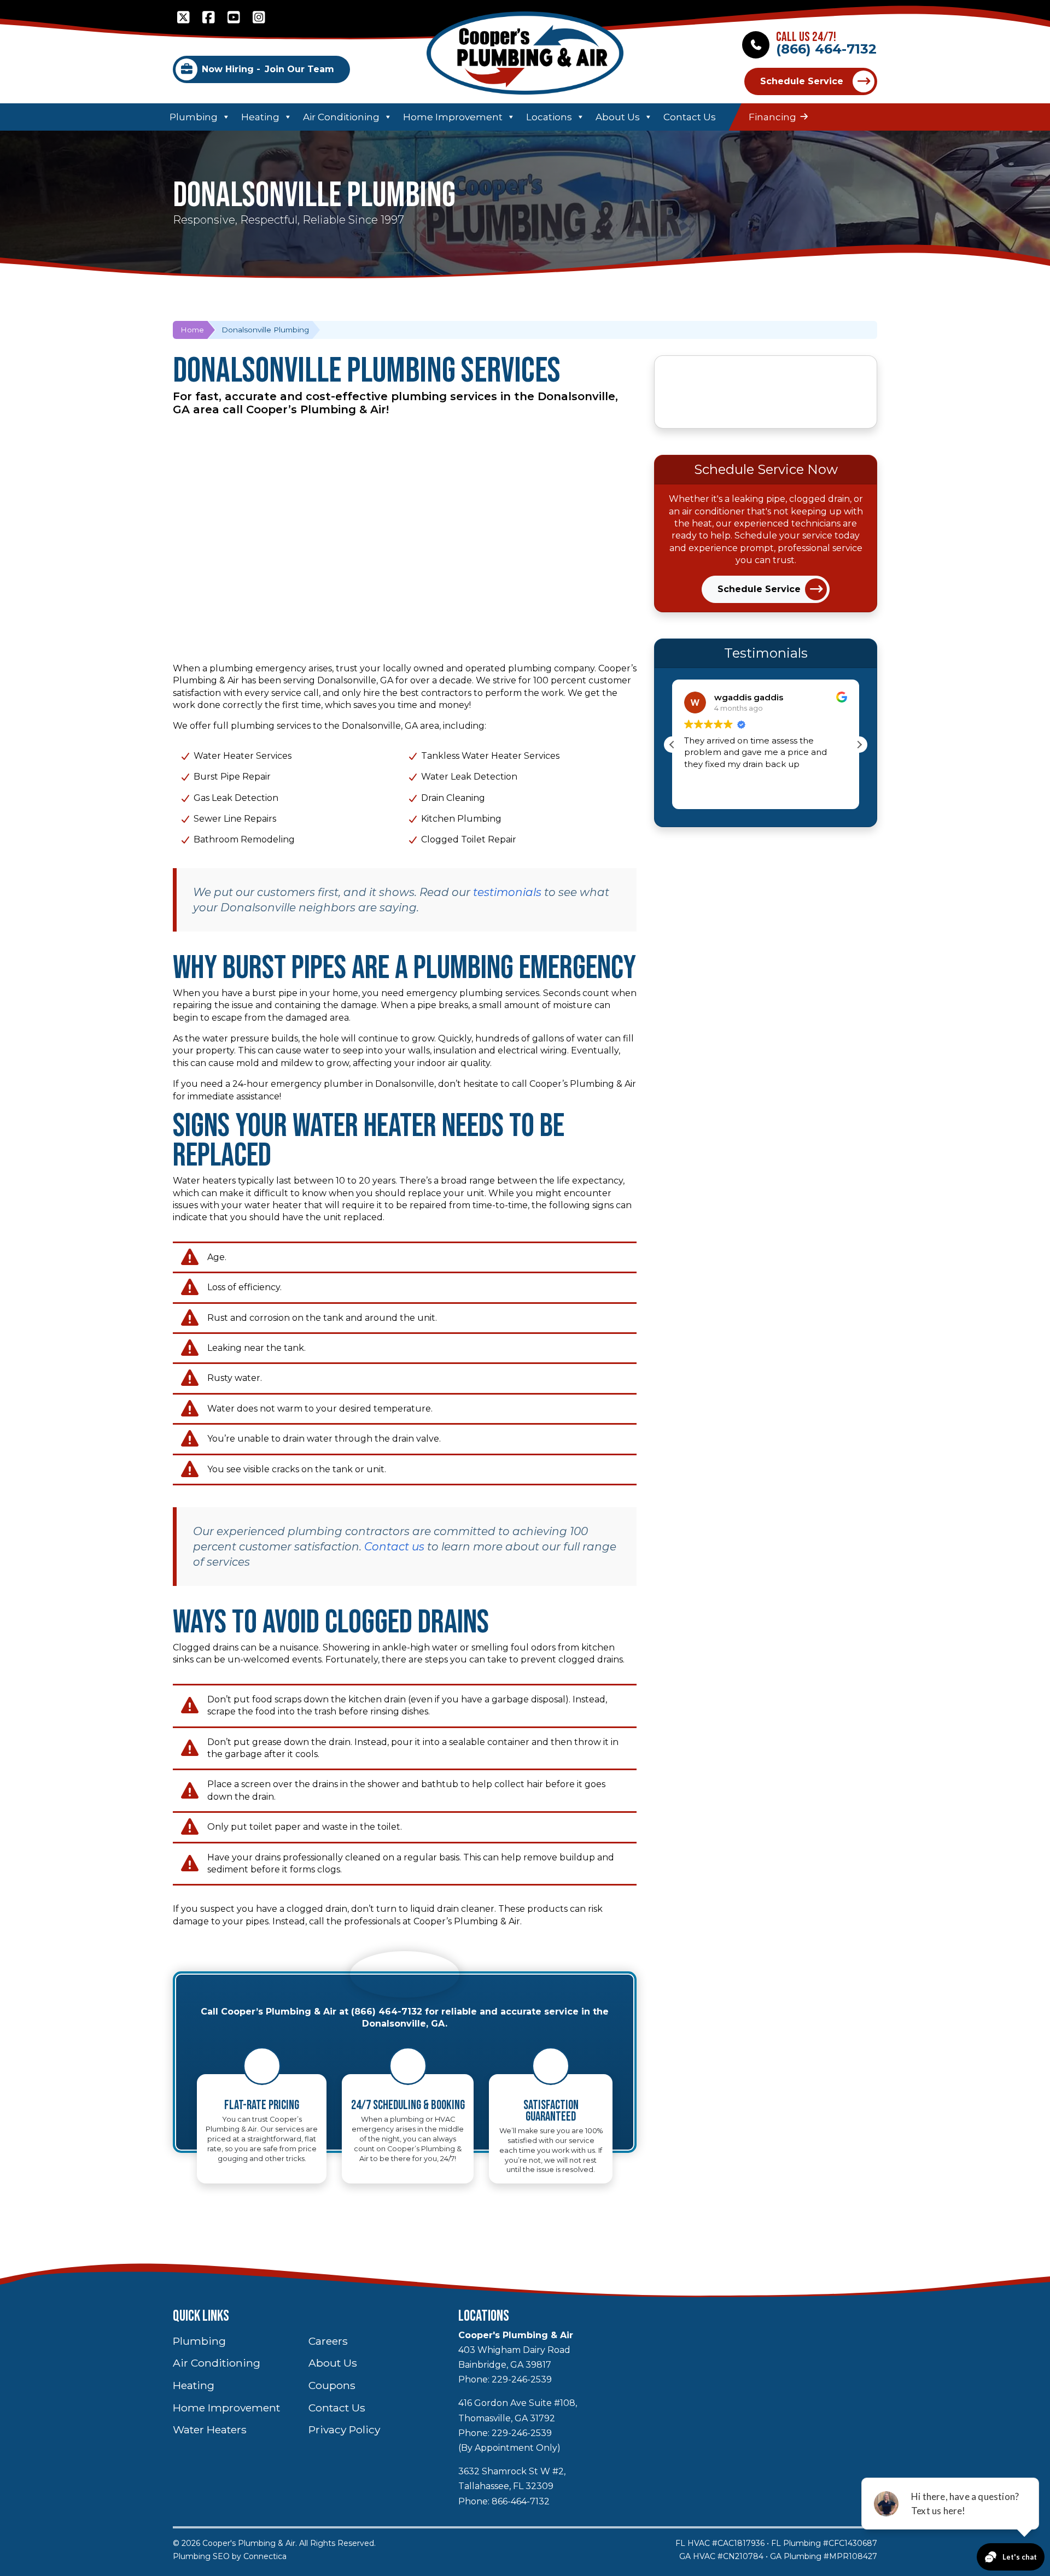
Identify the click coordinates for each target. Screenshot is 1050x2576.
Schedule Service (802, 81)
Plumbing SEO (201, 2556)
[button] (859, 745)
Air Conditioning (341, 117)
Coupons (332, 2385)
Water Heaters (210, 2429)
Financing (772, 117)
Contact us (394, 1547)
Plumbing (194, 117)
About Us (618, 117)
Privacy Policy (344, 2429)
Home (192, 330)
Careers (328, 2341)
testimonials (507, 892)
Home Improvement (453, 117)
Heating (260, 117)
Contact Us (690, 117)
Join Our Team (268, 69)
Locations (549, 117)
